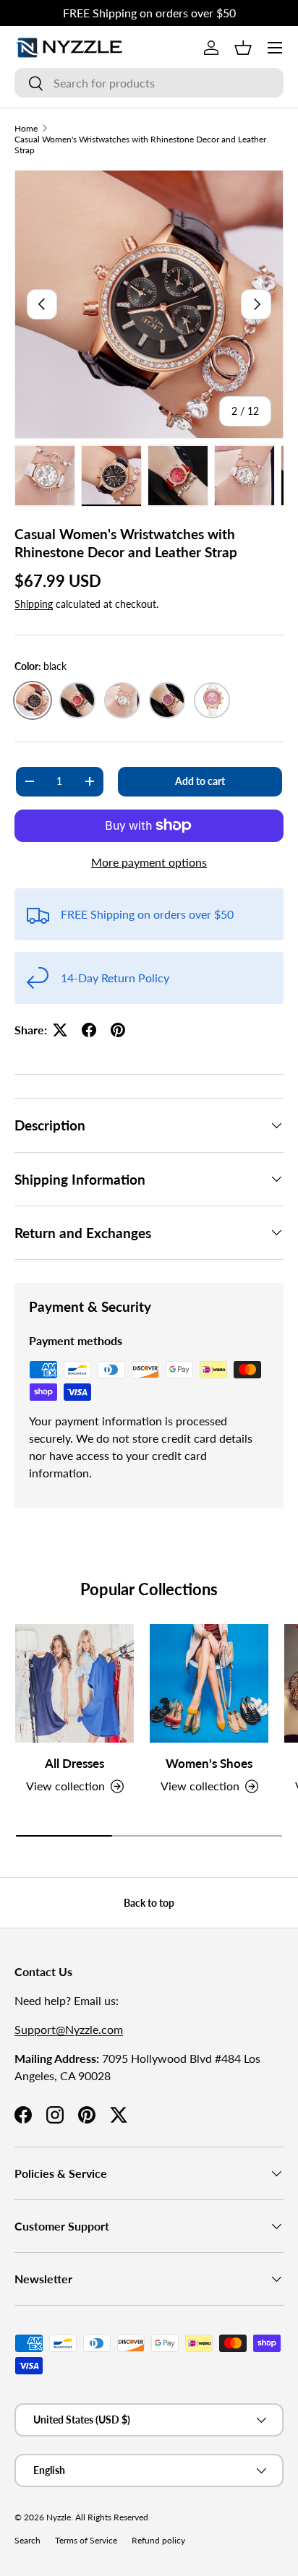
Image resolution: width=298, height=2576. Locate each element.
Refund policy (158, 2540)
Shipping (34, 604)
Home (26, 128)
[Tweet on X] (60, 1030)
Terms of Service (86, 2540)
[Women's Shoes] (209, 1683)
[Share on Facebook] (89, 1030)
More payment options (149, 862)
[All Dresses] (74, 1683)
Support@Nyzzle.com (69, 2029)
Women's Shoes (209, 1763)
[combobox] (149, 83)
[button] (243, 48)
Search (27, 2540)
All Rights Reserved (112, 2517)
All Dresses (74, 1763)
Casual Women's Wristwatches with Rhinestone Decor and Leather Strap (140, 145)
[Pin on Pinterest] (118, 1030)
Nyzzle (59, 2517)
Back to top (149, 1903)
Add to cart (200, 781)
